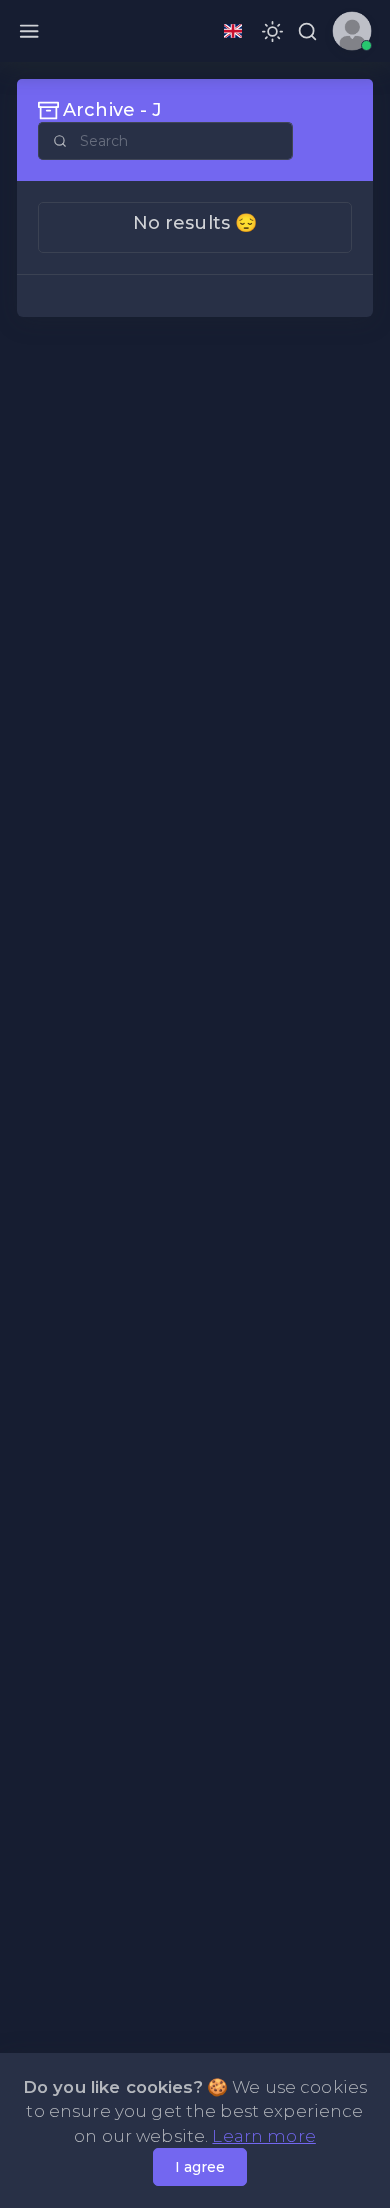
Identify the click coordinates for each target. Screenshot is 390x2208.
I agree (200, 2167)
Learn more (263, 2136)
